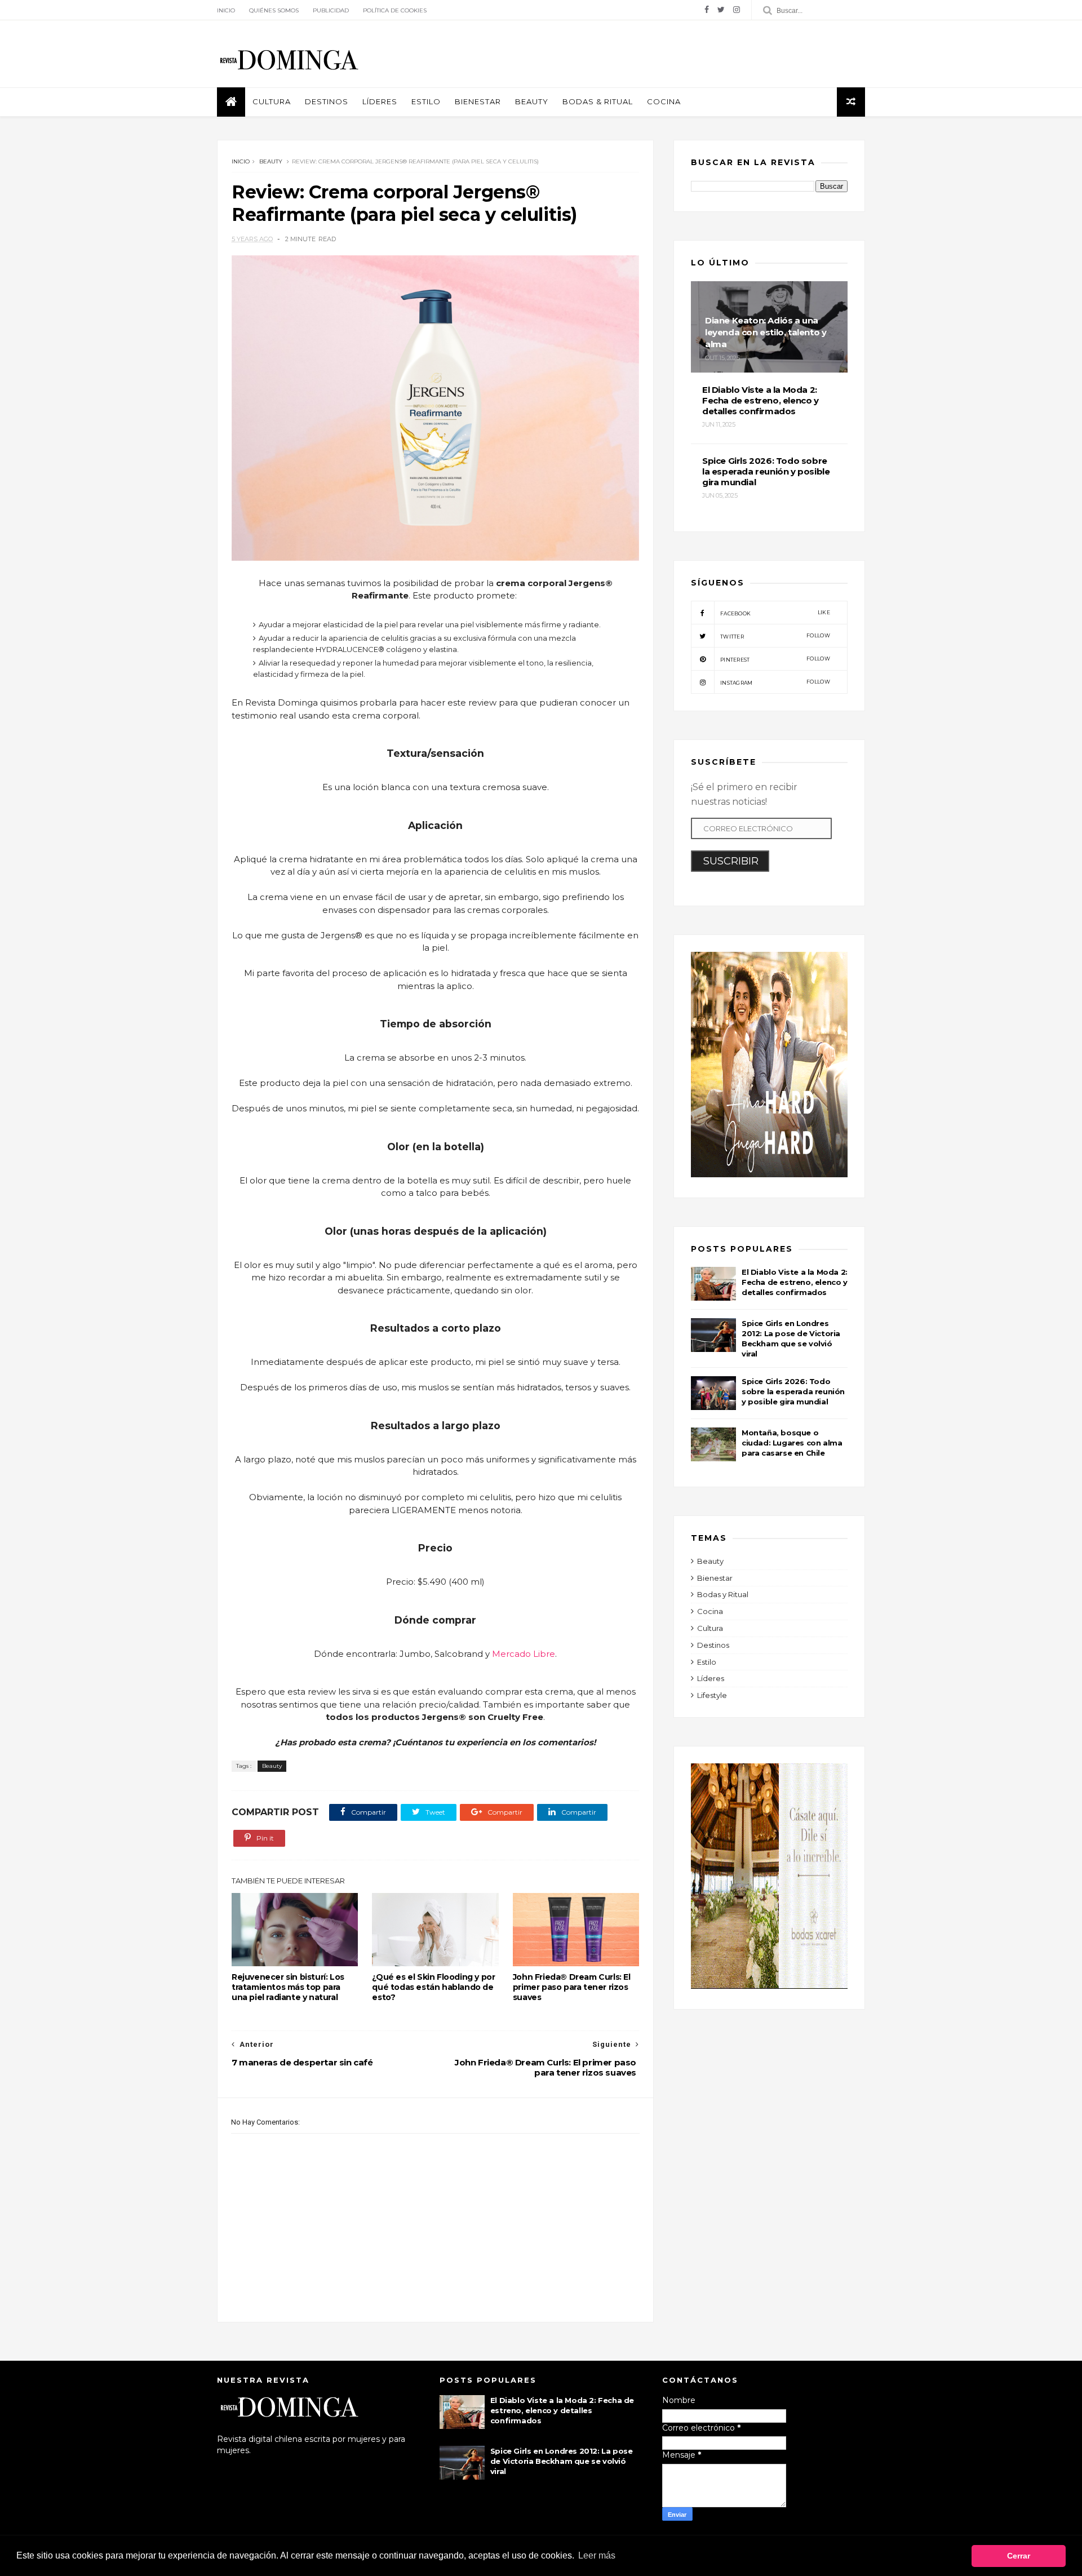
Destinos (327, 101)
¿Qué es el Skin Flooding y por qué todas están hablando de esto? (433, 1987)
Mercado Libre (524, 1654)
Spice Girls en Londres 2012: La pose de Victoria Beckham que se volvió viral (562, 2461)
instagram (775, 682)
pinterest (775, 659)
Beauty (532, 101)
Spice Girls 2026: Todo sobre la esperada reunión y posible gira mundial (793, 1391)
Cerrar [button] (1019, 2556)
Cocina (664, 101)
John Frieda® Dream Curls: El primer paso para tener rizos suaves (572, 1987)
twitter (775, 636)
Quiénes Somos (274, 10)
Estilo (426, 101)
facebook (775, 613)
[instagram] (737, 10)
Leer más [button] (597, 2555)
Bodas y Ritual (723, 1594)
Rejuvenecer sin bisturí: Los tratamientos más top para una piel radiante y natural (288, 1987)
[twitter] (721, 10)
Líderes (380, 101)
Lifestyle (712, 1695)
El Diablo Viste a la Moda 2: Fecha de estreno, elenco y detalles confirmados (795, 1282)
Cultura (272, 101)
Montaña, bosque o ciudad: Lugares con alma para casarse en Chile (792, 1443)
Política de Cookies (395, 10)
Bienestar (478, 101)
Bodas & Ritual (598, 101)
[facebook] (707, 10)
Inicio (226, 10)
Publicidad (331, 10)
